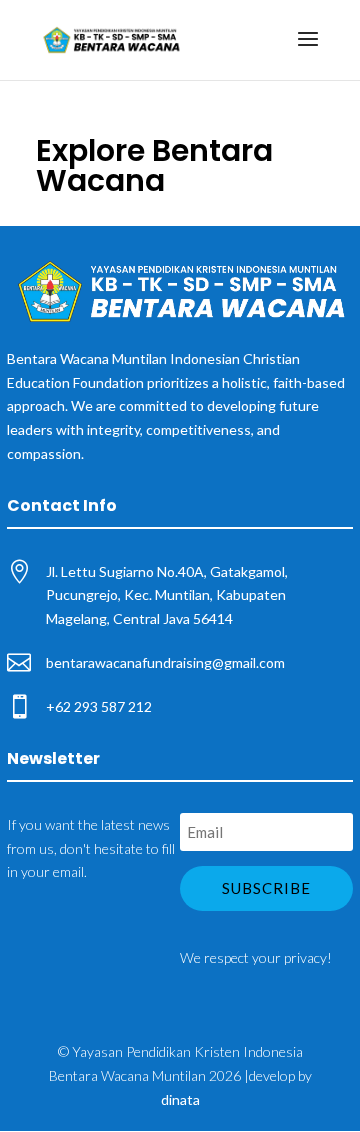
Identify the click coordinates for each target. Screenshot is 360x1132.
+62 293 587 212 (99, 706)
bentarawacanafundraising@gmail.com (165, 662)
